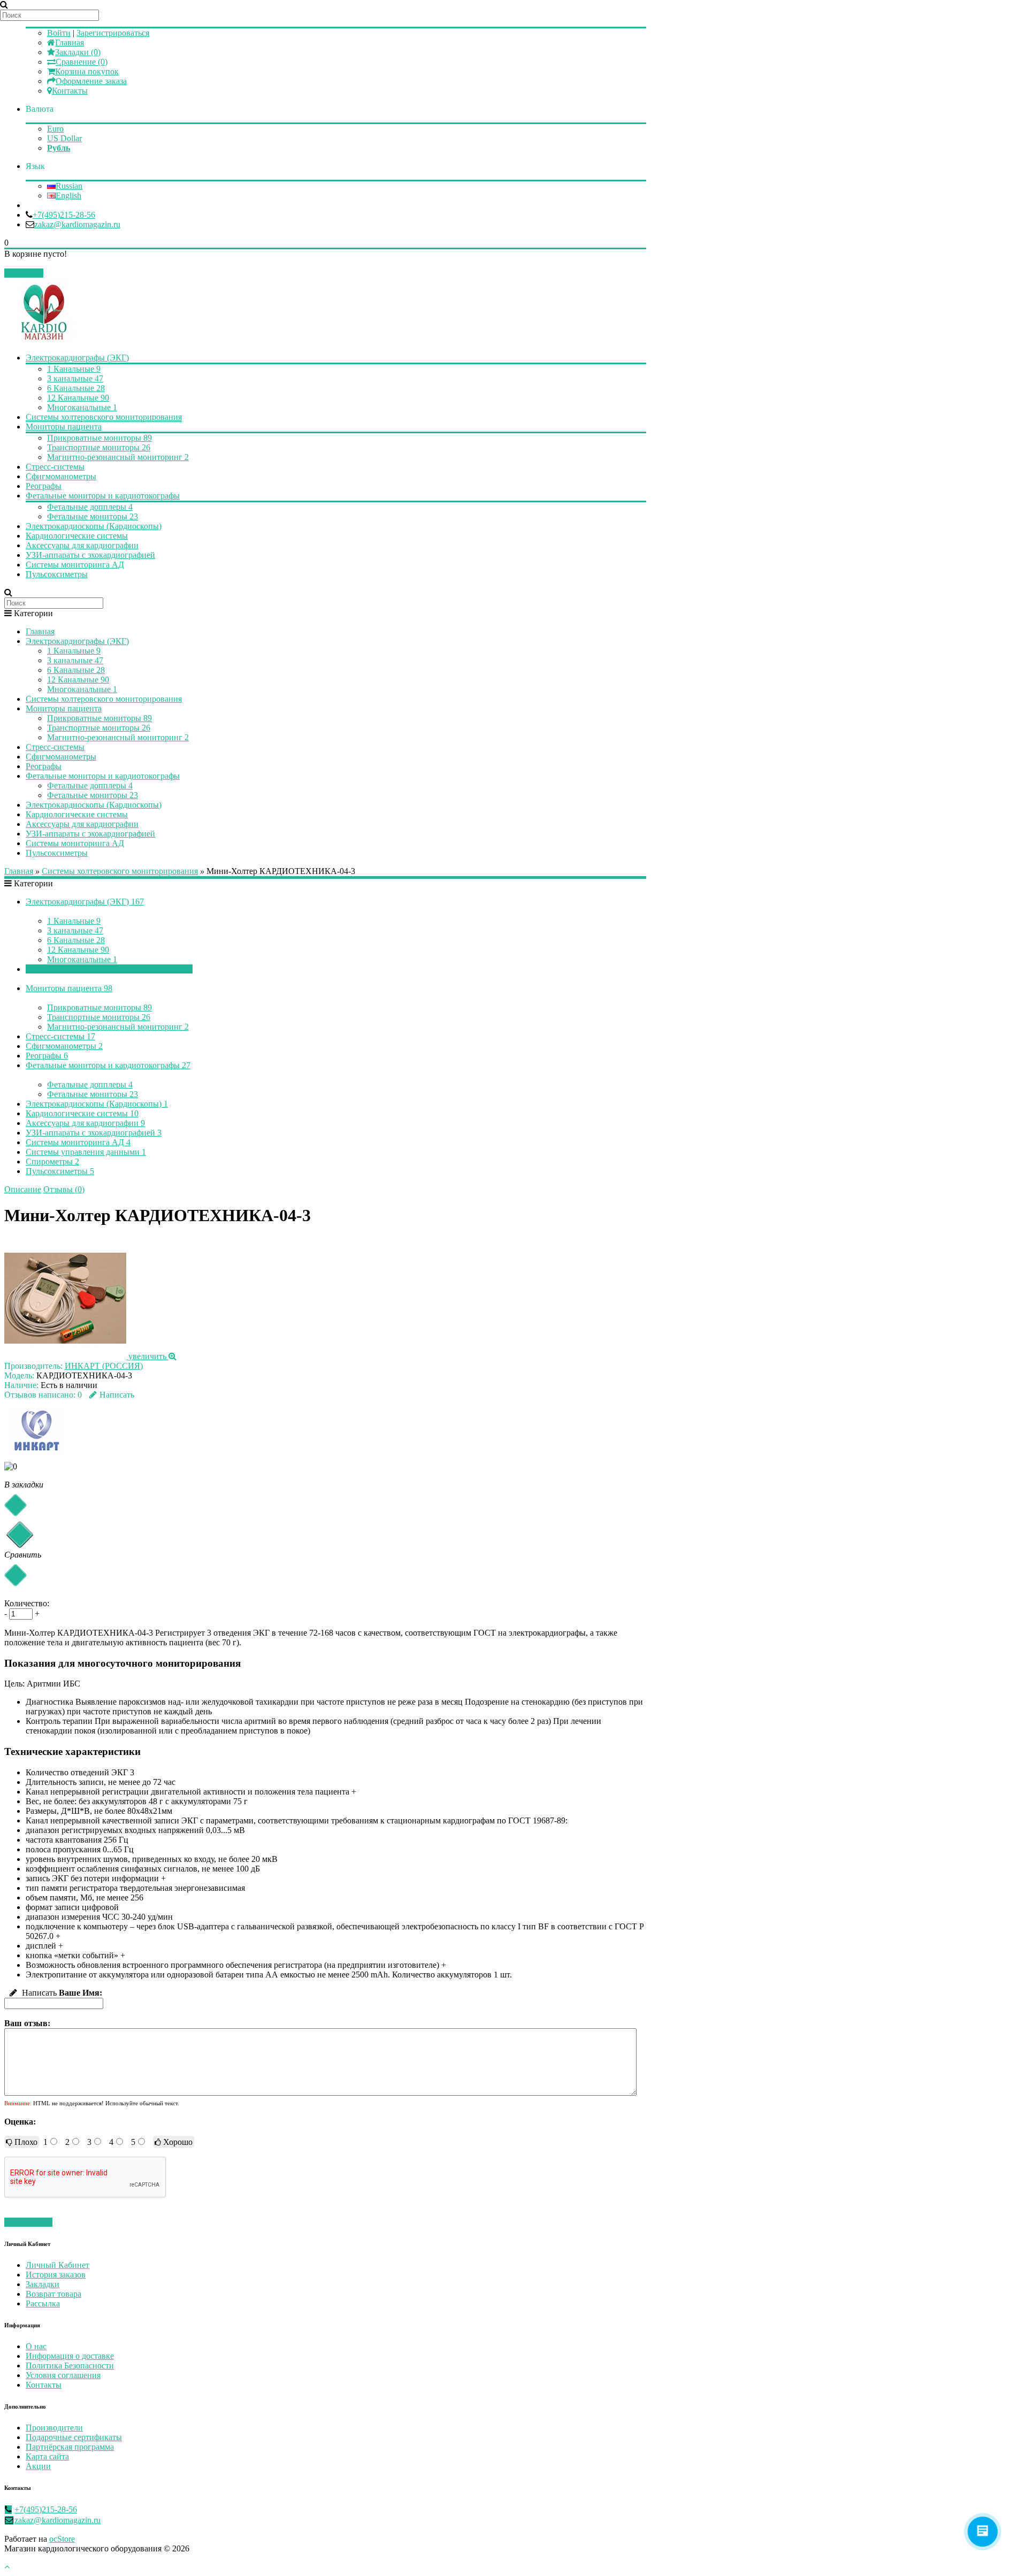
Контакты (70, 91)
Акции (38, 2466)
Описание (23, 1189)
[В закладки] (15, 1505)
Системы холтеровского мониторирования (104, 417)
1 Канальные (74, 369)
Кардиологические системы (77, 536)
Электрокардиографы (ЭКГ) (77, 358)
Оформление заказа (91, 81)
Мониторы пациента (64, 427)
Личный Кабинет (58, 2265)
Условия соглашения (63, 2375)
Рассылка (43, 2303)
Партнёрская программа (70, 2447)
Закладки (43, 2284)
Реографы (44, 486)
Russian (69, 186)
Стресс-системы (55, 467)
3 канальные (75, 378)
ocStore (62, 2539)
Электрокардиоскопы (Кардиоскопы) (94, 526)
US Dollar (64, 138)
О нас (36, 2346)
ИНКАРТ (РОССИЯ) (104, 1366)
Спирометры (52, 1161)
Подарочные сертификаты (74, 2437)
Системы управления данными (86, 1152)
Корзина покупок (87, 71)
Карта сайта (47, 2456)
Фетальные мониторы (93, 516)
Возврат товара (53, 2294)
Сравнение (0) (82, 62)
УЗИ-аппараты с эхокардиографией (90, 555)
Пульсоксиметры (57, 574)
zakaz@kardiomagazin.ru (77, 224)
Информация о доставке (70, 2356)
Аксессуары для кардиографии (82, 545)
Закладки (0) (78, 52)
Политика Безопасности (70, 2366)
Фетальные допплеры (90, 507)
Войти (59, 33)
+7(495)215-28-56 (64, 215)
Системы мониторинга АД (75, 565)
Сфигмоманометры (61, 476)
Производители (54, 2428)
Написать (117, 1395)
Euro (55, 129)
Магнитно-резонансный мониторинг (118, 457)
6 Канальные (76, 388)
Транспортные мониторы (99, 447)
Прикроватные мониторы (99, 438)
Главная (70, 43)
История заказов (56, 2275)
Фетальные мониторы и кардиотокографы (103, 496)
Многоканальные (82, 407)
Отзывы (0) (64, 1189)
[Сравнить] (15, 1575)
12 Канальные (78, 398)
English (68, 195)
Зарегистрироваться (113, 33)
